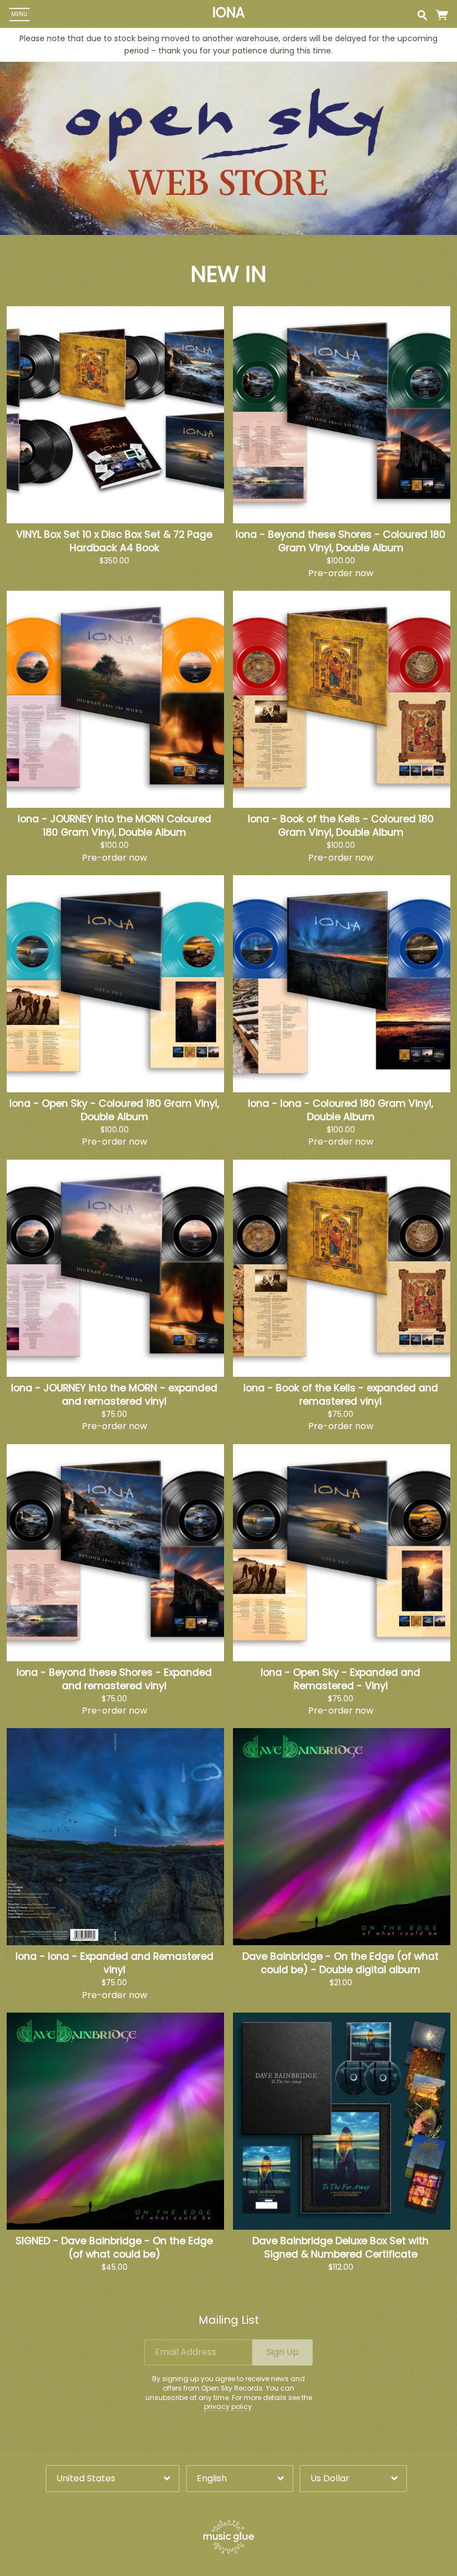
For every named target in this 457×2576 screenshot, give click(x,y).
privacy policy (228, 2406)
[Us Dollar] (353, 2478)
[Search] (422, 14)
